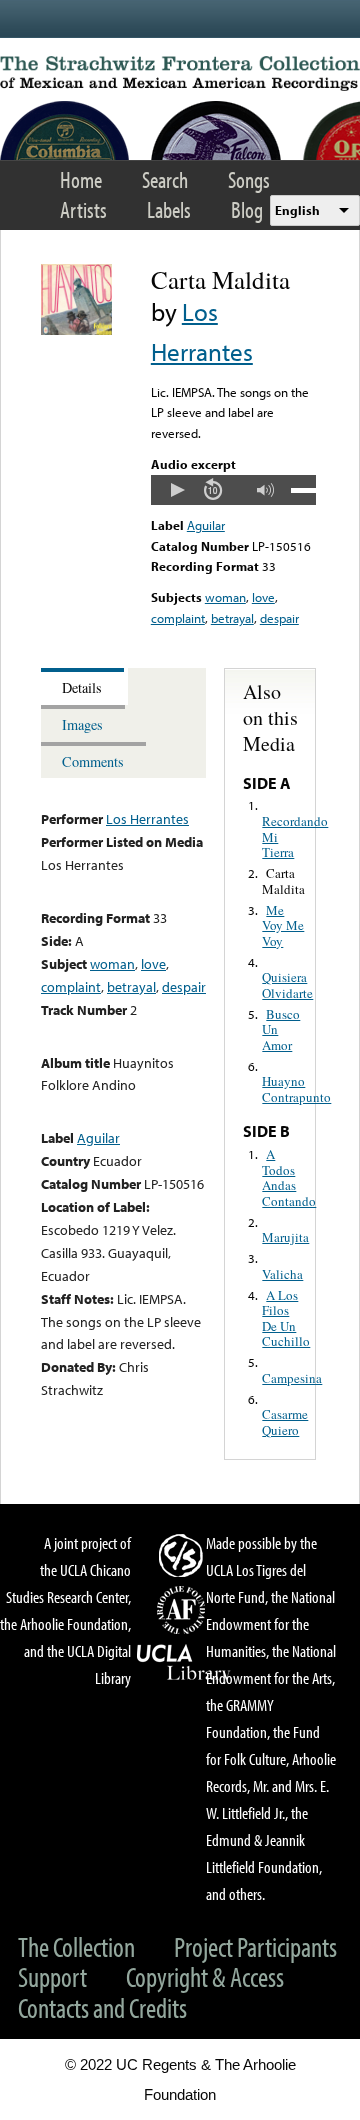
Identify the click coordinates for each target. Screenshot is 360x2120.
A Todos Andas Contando (289, 1177)
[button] (177, 490)
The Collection (76, 1946)
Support (52, 1976)
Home (81, 179)
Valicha (282, 1274)
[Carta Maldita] (76, 330)
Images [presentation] (82, 724)
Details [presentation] (82, 687)
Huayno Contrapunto (296, 1089)
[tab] (84, 686)
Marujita (285, 1237)
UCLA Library (184, 1663)
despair (279, 618)
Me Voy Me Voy (283, 925)
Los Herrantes (147, 818)
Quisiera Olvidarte (287, 985)
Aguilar (206, 525)
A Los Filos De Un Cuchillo (286, 1318)
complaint (178, 618)
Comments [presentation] (93, 761)
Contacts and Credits (102, 2007)
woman (225, 597)
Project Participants (255, 1946)
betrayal (232, 618)
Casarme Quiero (285, 1422)
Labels (169, 209)
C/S (184, 1555)
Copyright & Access (205, 1976)
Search (165, 179)
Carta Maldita (283, 881)
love (263, 597)
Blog (247, 209)
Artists (83, 209)
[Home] (180, 73)
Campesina (292, 1378)
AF (184, 1610)
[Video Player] (233, 490)
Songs (249, 179)
